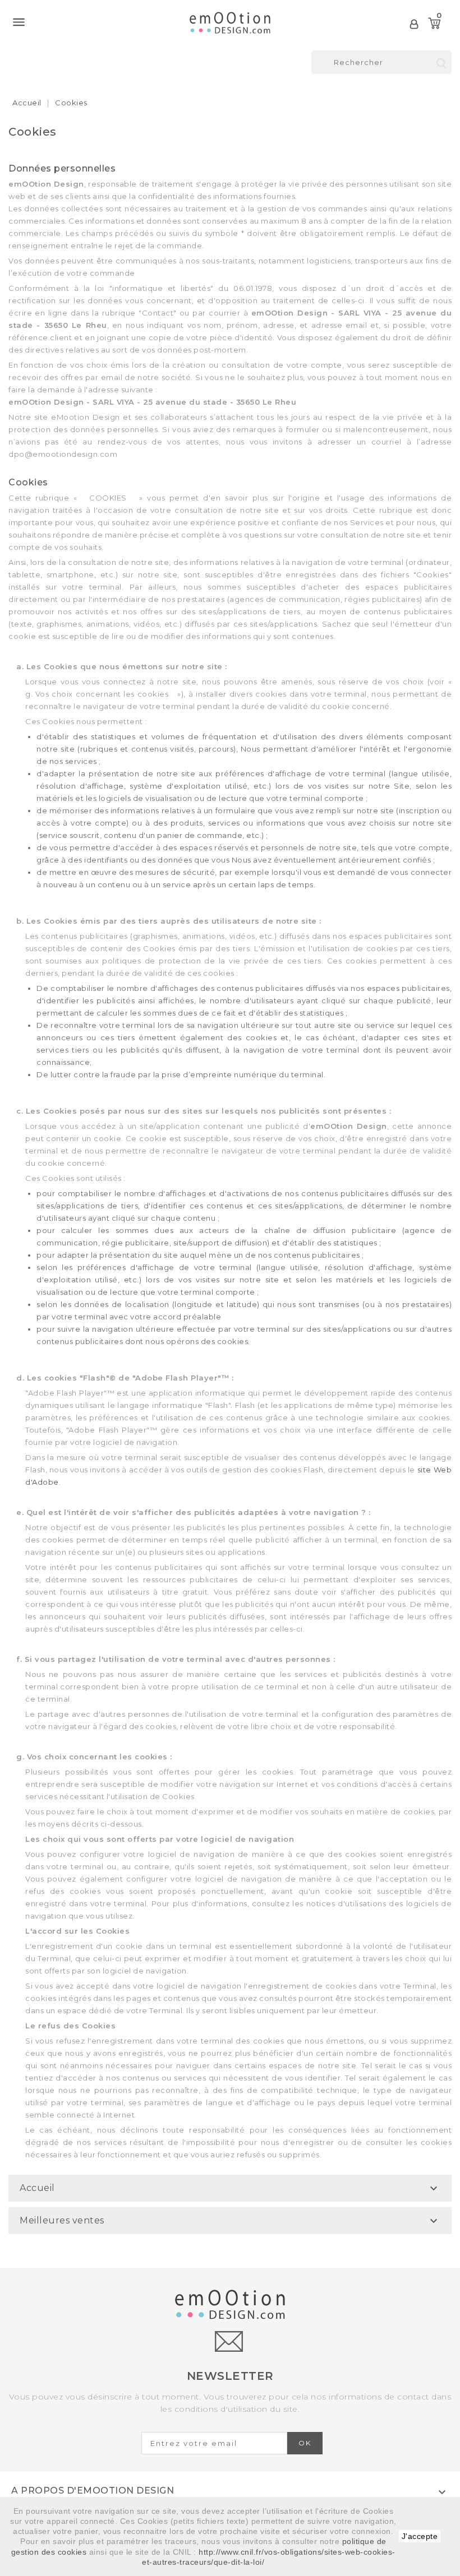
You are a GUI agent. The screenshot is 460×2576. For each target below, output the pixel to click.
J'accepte (420, 2536)
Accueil (37, 2188)
